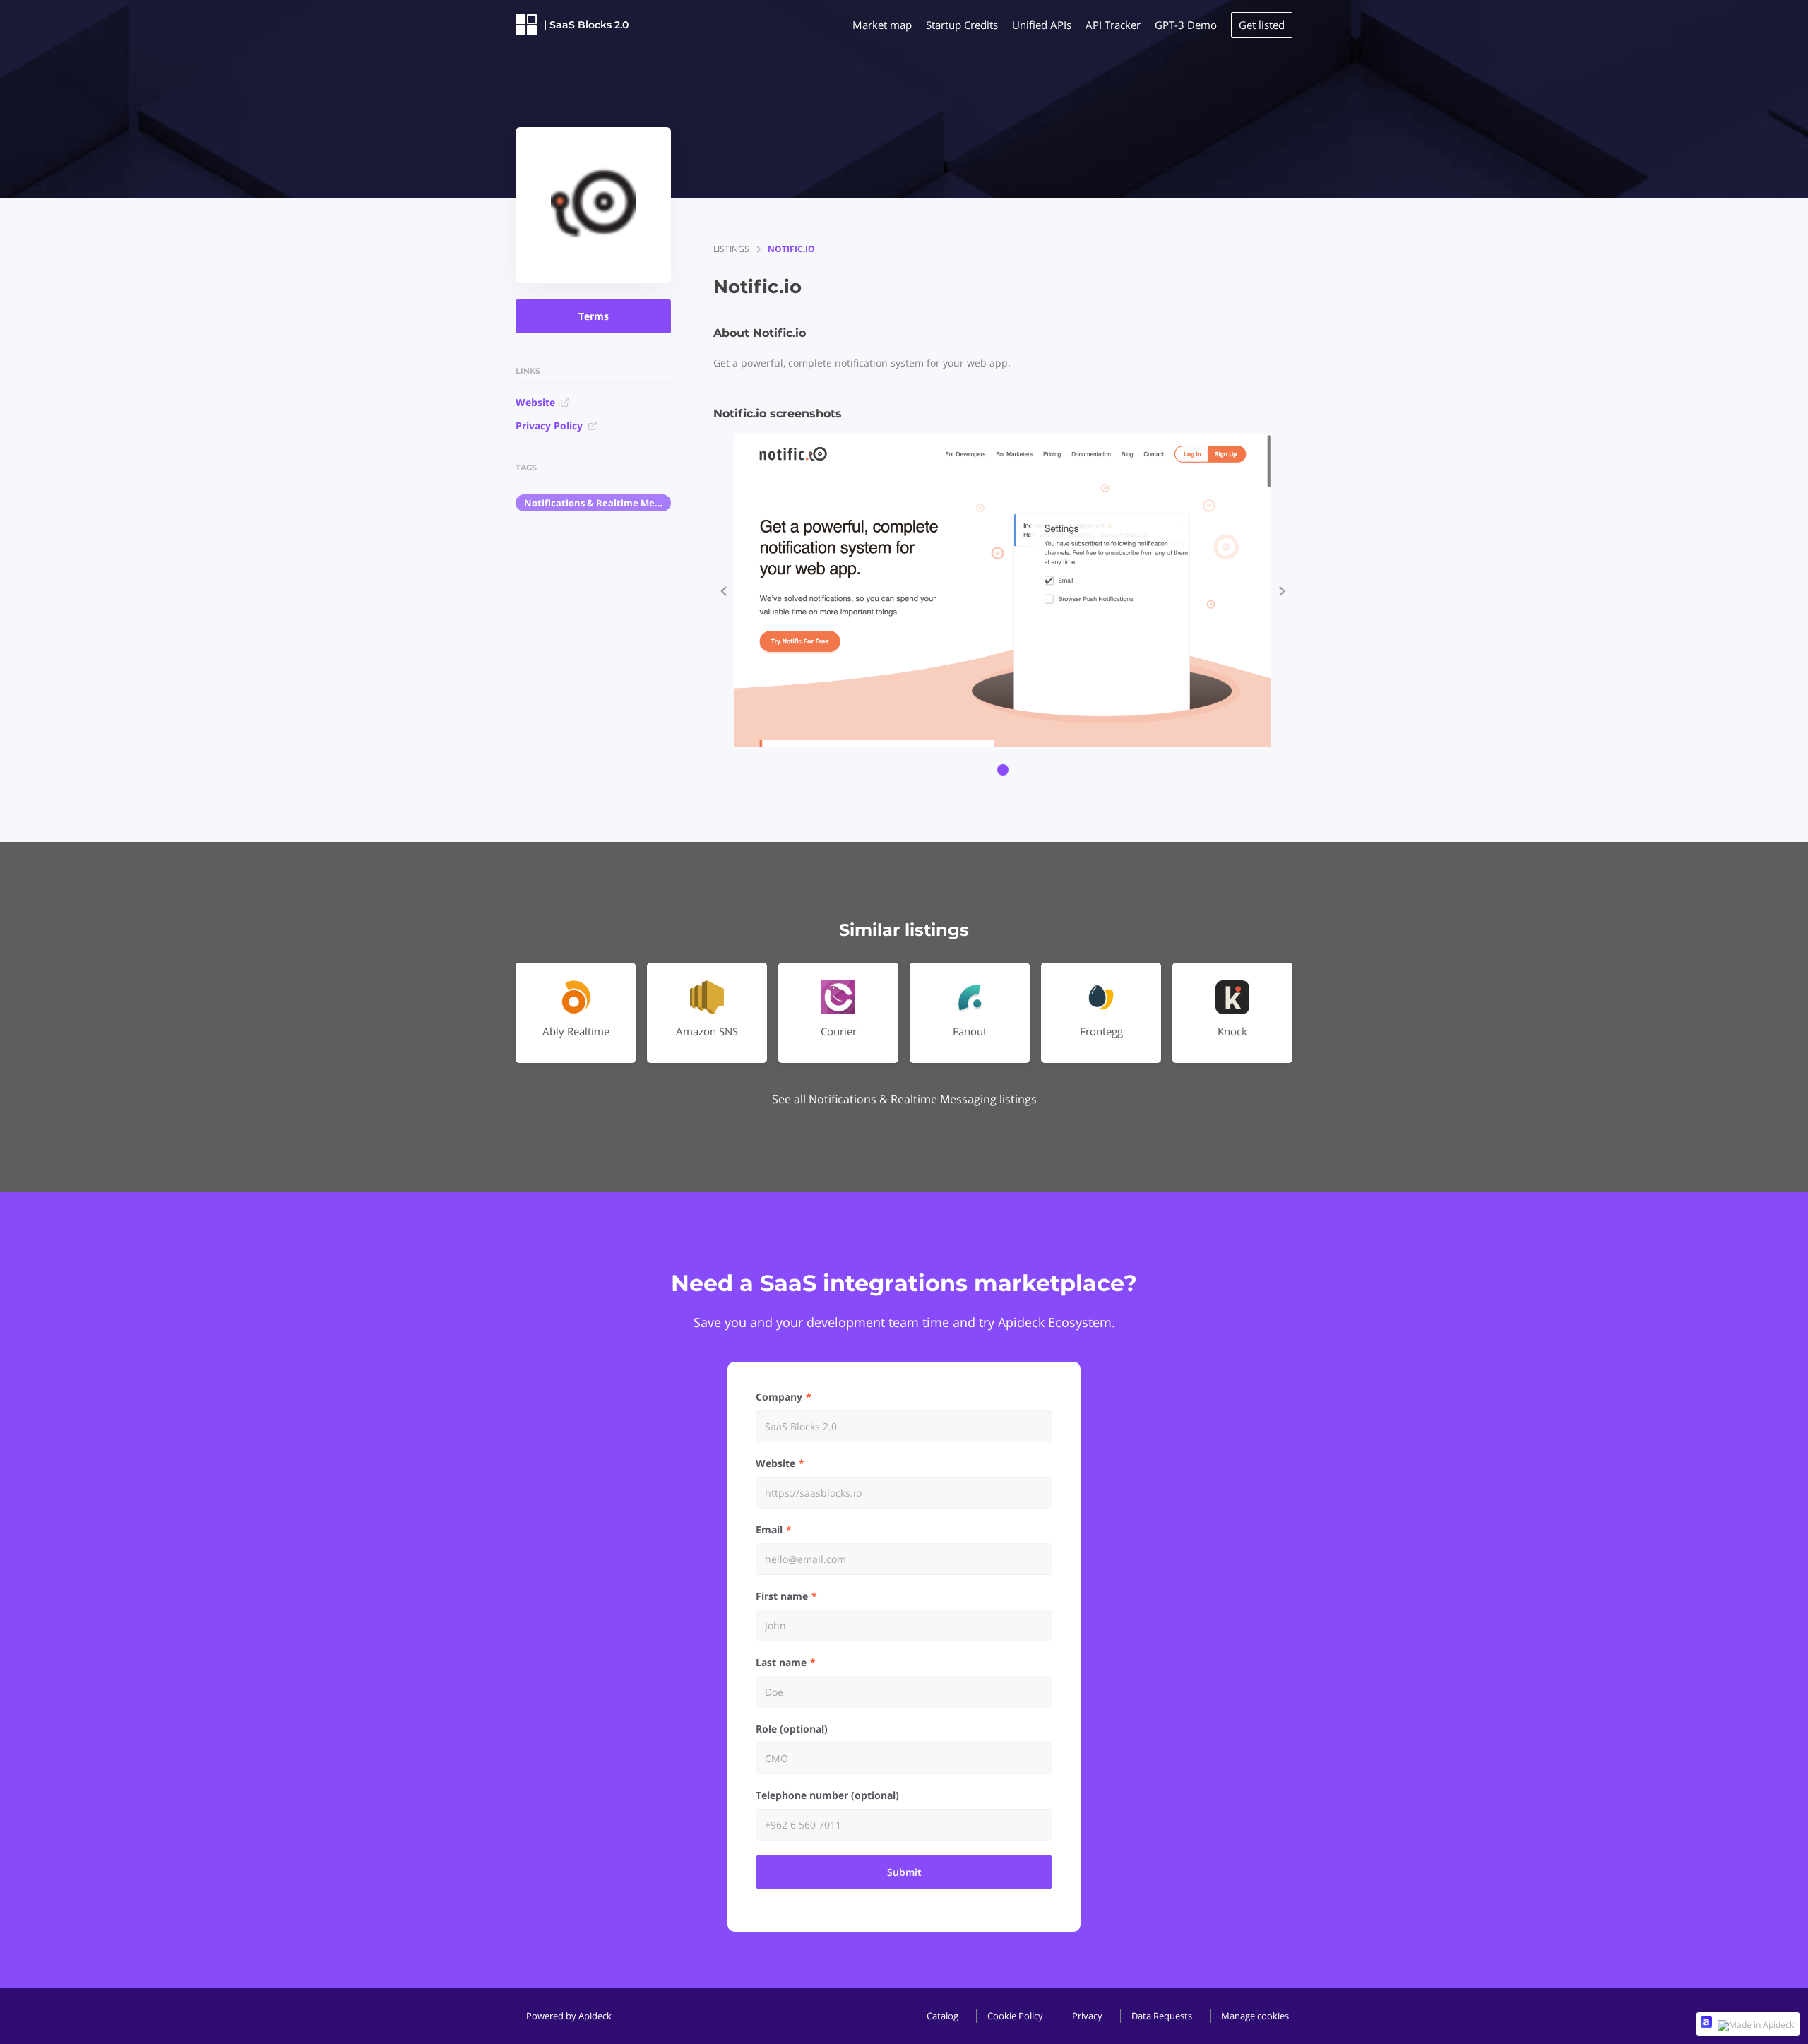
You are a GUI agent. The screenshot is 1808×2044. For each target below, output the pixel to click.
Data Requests (1162, 2016)
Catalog (942, 2016)
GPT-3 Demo (1186, 25)
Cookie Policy (1015, 2016)
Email (769, 1529)
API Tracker (1113, 25)
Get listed (1262, 25)
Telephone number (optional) (827, 1795)
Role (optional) (792, 1729)
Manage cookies (1255, 2016)
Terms (594, 316)
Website (535, 402)
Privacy (1087, 2016)
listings (731, 249)
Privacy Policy (549, 426)
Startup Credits (962, 25)
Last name (781, 1662)
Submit (904, 1872)
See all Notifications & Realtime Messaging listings (904, 1099)
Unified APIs (1042, 25)
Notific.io (791, 249)
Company (779, 1397)
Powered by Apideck (569, 2016)
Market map (882, 25)
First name (782, 1596)
